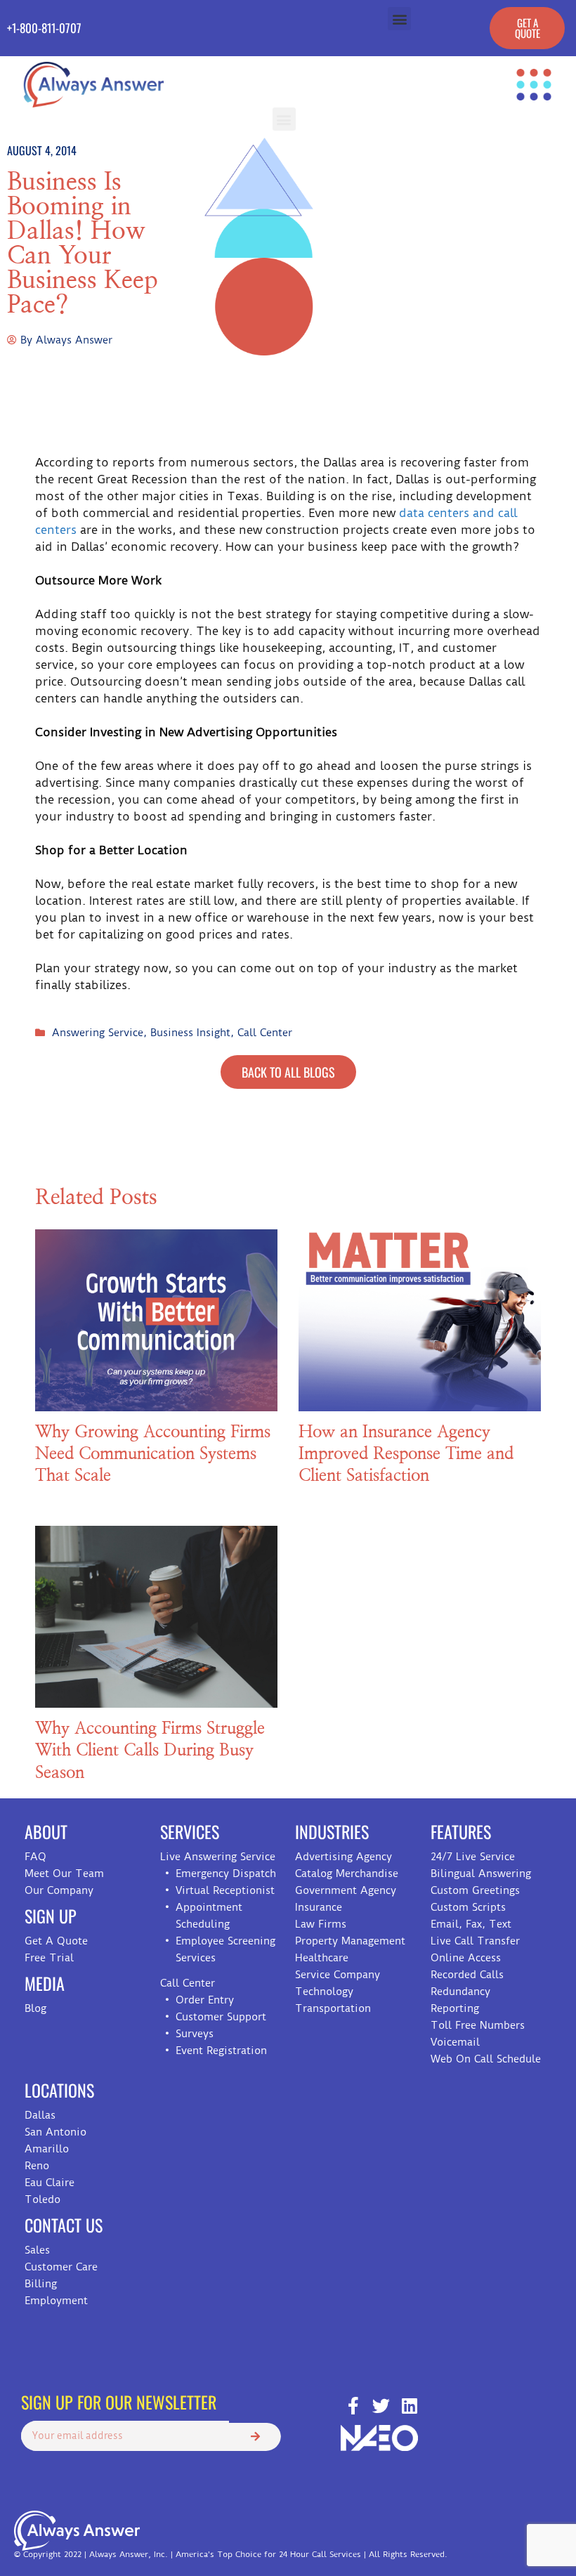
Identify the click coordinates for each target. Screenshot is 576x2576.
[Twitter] (381, 2406)
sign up (51, 1916)
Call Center (265, 1033)
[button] (399, 19)
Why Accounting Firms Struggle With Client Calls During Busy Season (150, 1751)
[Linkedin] (409, 2406)
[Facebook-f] (353, 2406)
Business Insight (190, 1033)
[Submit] (255, 2437)
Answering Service (98, 1033)
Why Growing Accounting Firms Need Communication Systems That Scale (153, 1454)
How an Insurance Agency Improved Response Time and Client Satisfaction (406, 1454)
